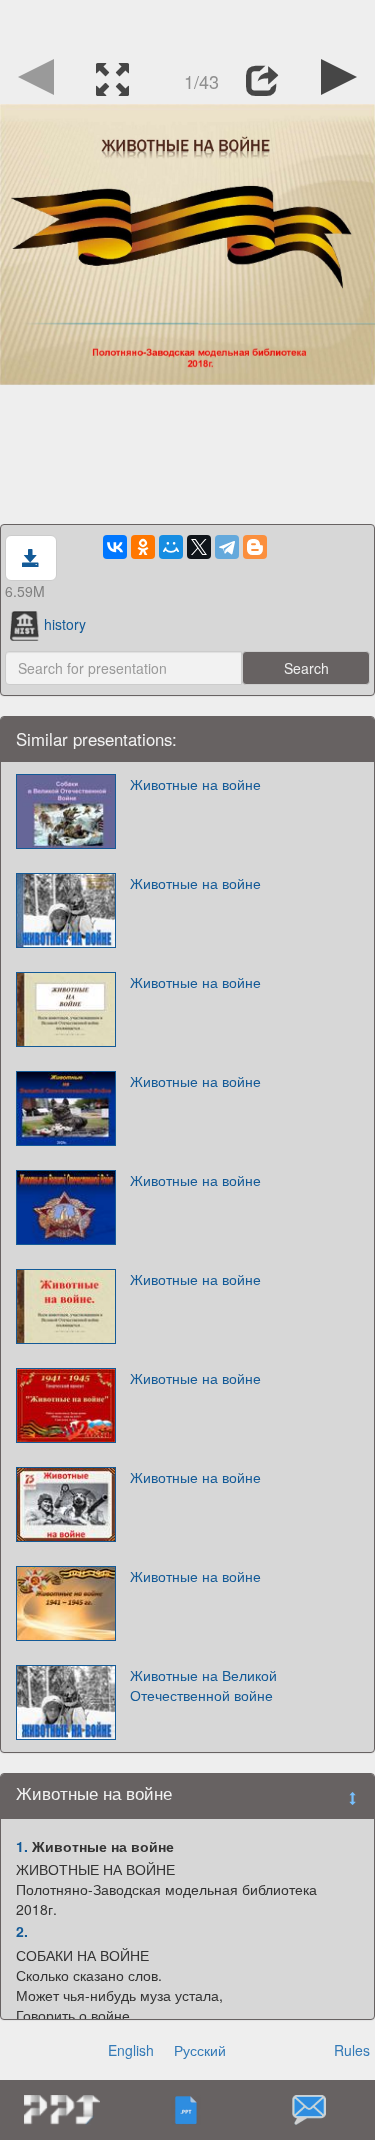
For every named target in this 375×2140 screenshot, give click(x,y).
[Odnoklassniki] (143, 547)
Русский (200, 2050)
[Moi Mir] (171, 547)
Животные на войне (195, 784)
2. (22, 1931)
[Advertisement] (188, 25)
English (131, 2050)
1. (22, 1846)
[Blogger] (255, 547)
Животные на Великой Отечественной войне (203, 1685)
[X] (199, 547)
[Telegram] (227, 547)
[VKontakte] (115, 547)
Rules (352, 2050)
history (65, 624)
